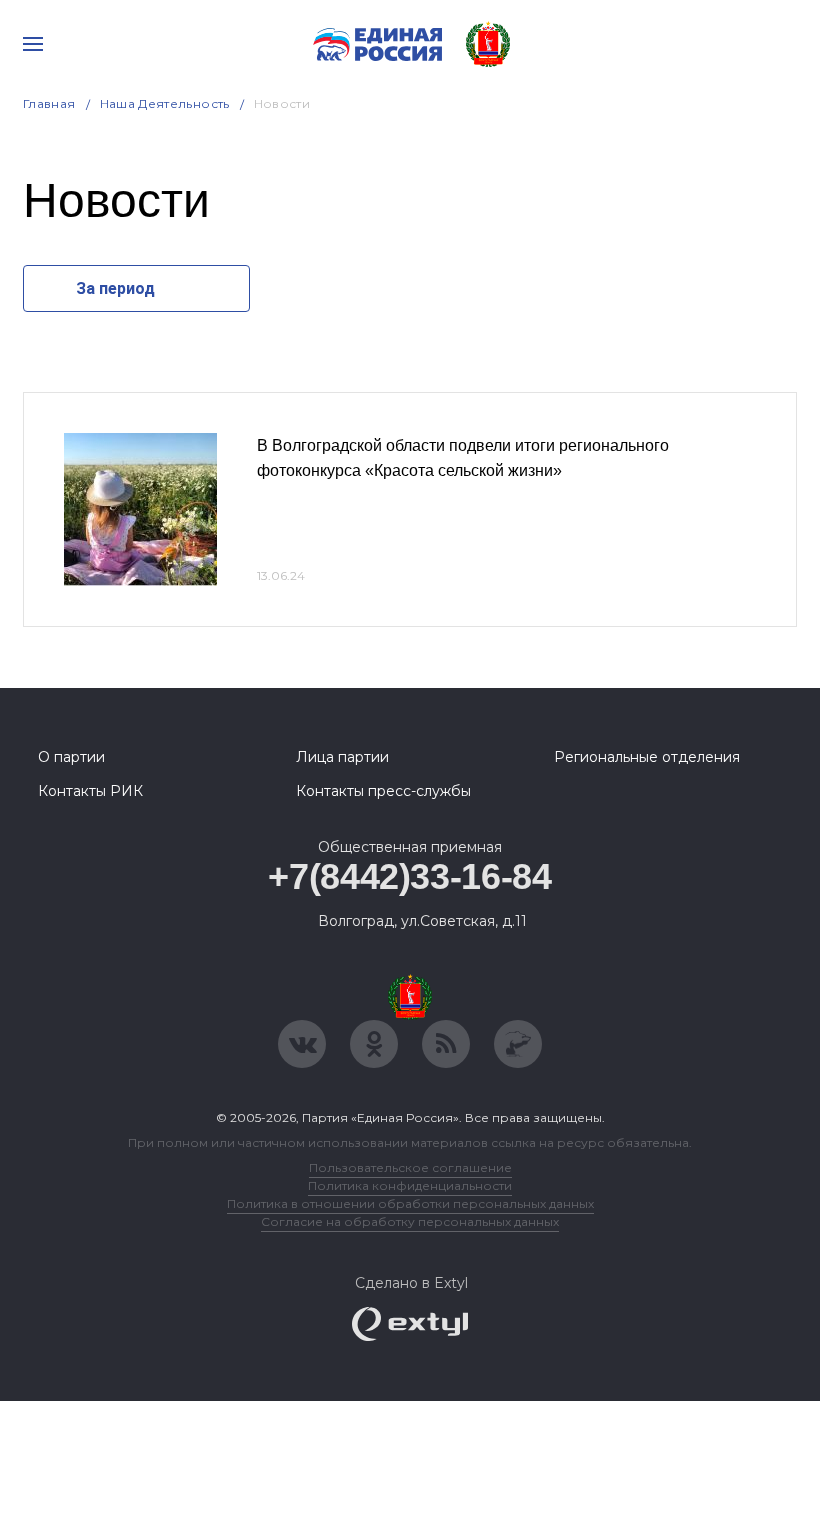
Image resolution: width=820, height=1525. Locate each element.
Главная (49, 103)
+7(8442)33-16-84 (409, 876)
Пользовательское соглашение (410, 1167)
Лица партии (342, 757)
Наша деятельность (165, 103)
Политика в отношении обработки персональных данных (410, 1203)
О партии (71, 757)
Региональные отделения (647, 757)
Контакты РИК (90, 791)
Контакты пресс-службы (383, 791)
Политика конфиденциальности (410, 1185)
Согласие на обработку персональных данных (410, 1221)
